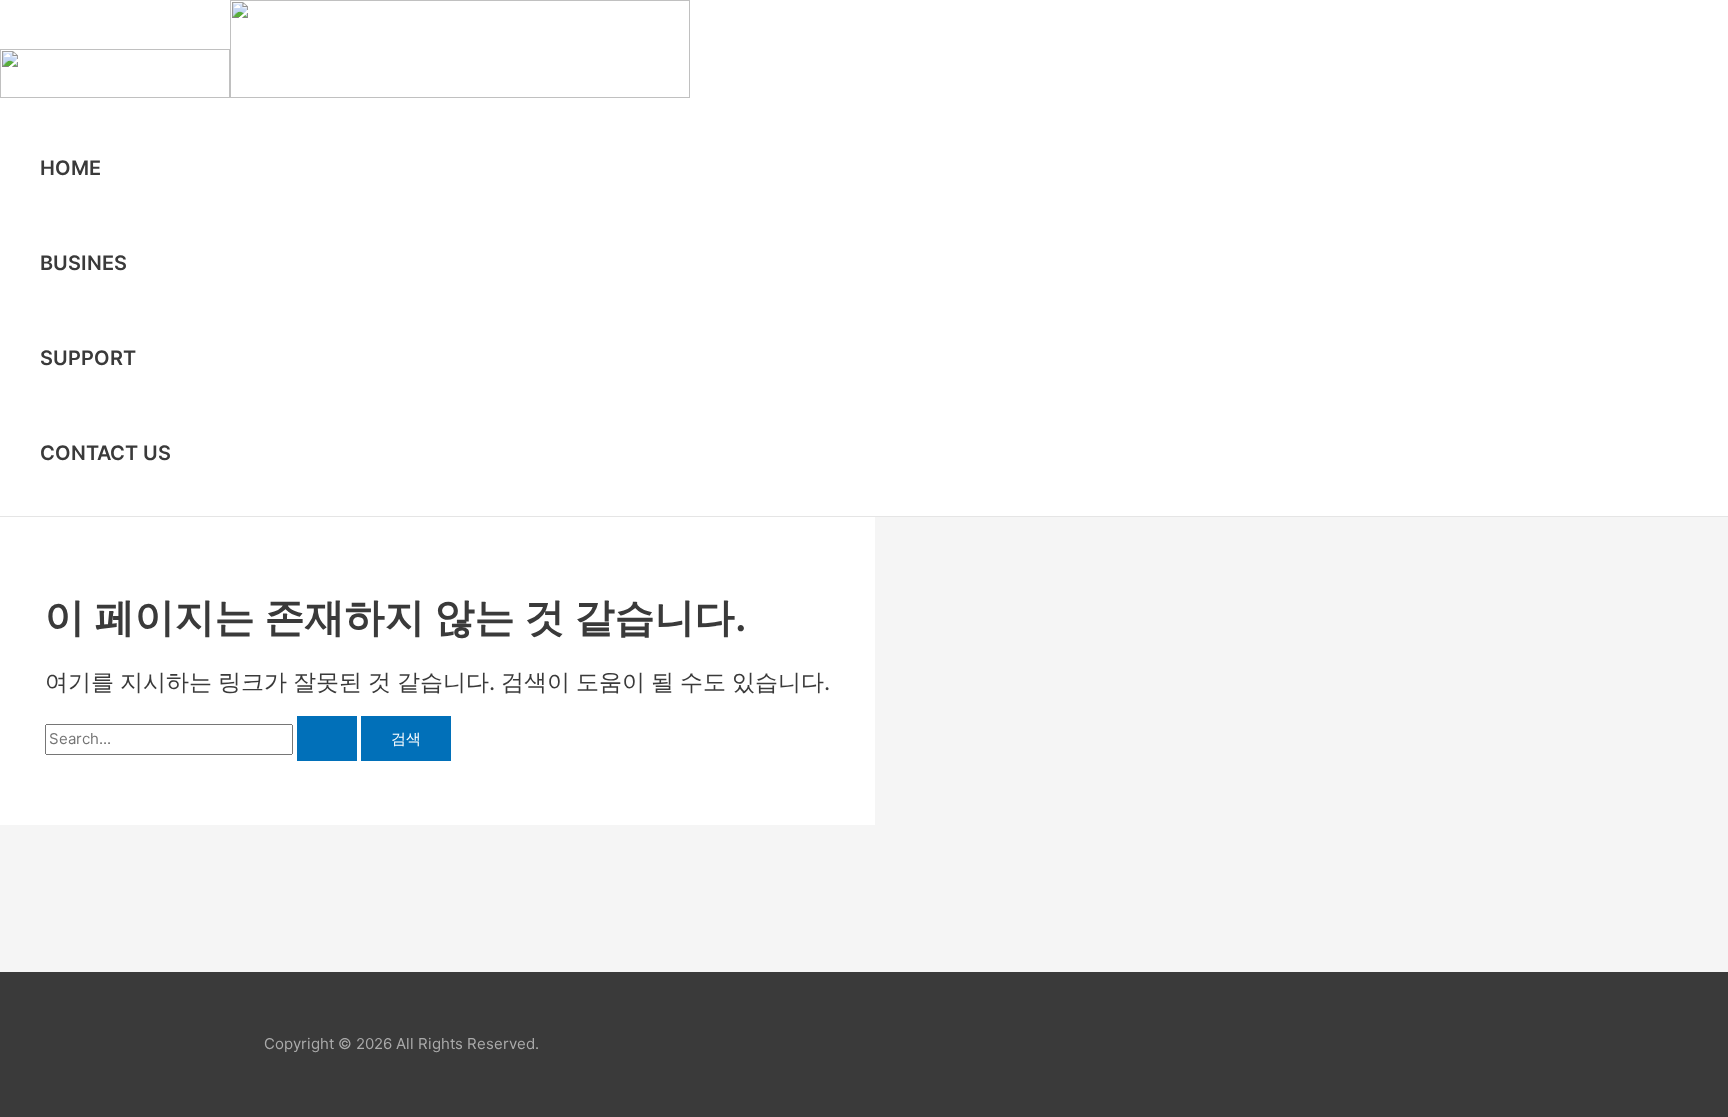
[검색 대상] (203, 738)
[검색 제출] (327, 738)
